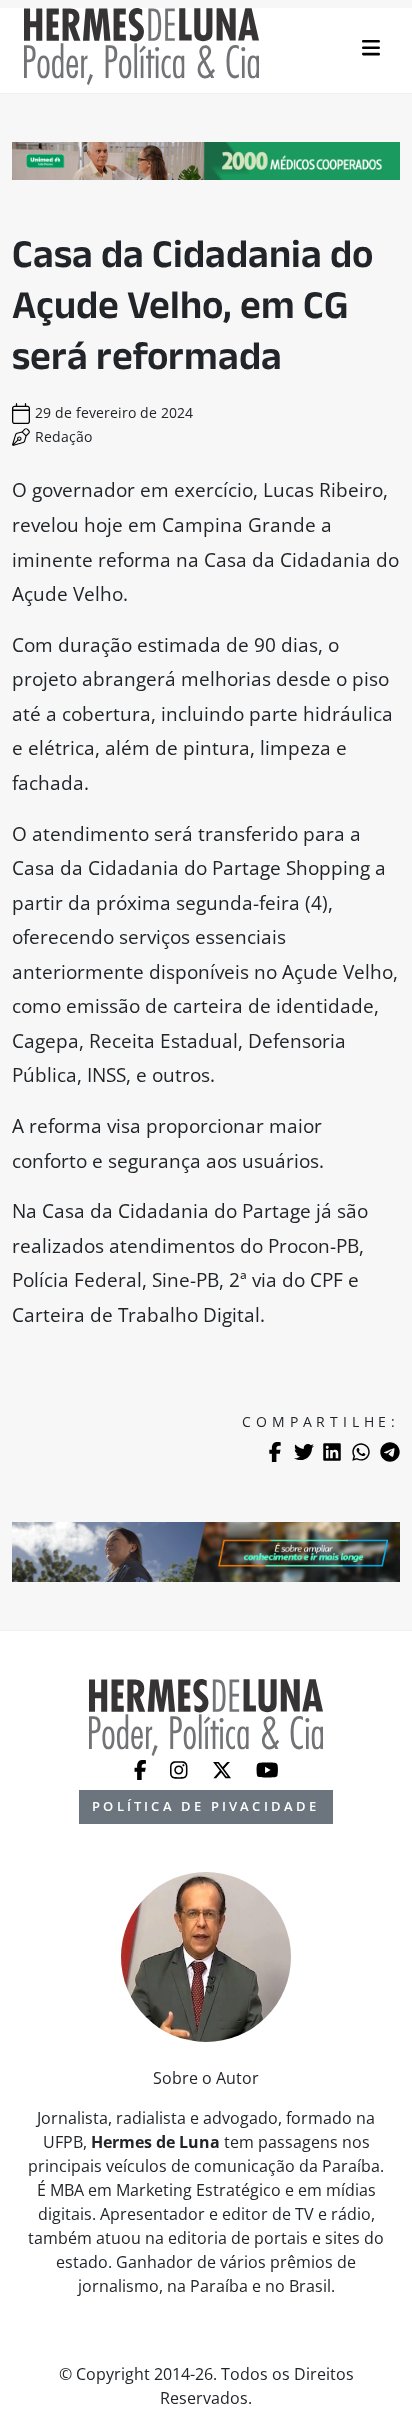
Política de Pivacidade (205, 1806)
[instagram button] (181, 1768)
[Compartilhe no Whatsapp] (361, 1452)
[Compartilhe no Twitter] (304, 1452)
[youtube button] (267, 1768)
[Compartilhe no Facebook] (275, 1452)
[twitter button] (224, 1768)
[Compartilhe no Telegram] (390, 1452)
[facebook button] (142, 1768)
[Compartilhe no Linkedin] (332, 1452)
